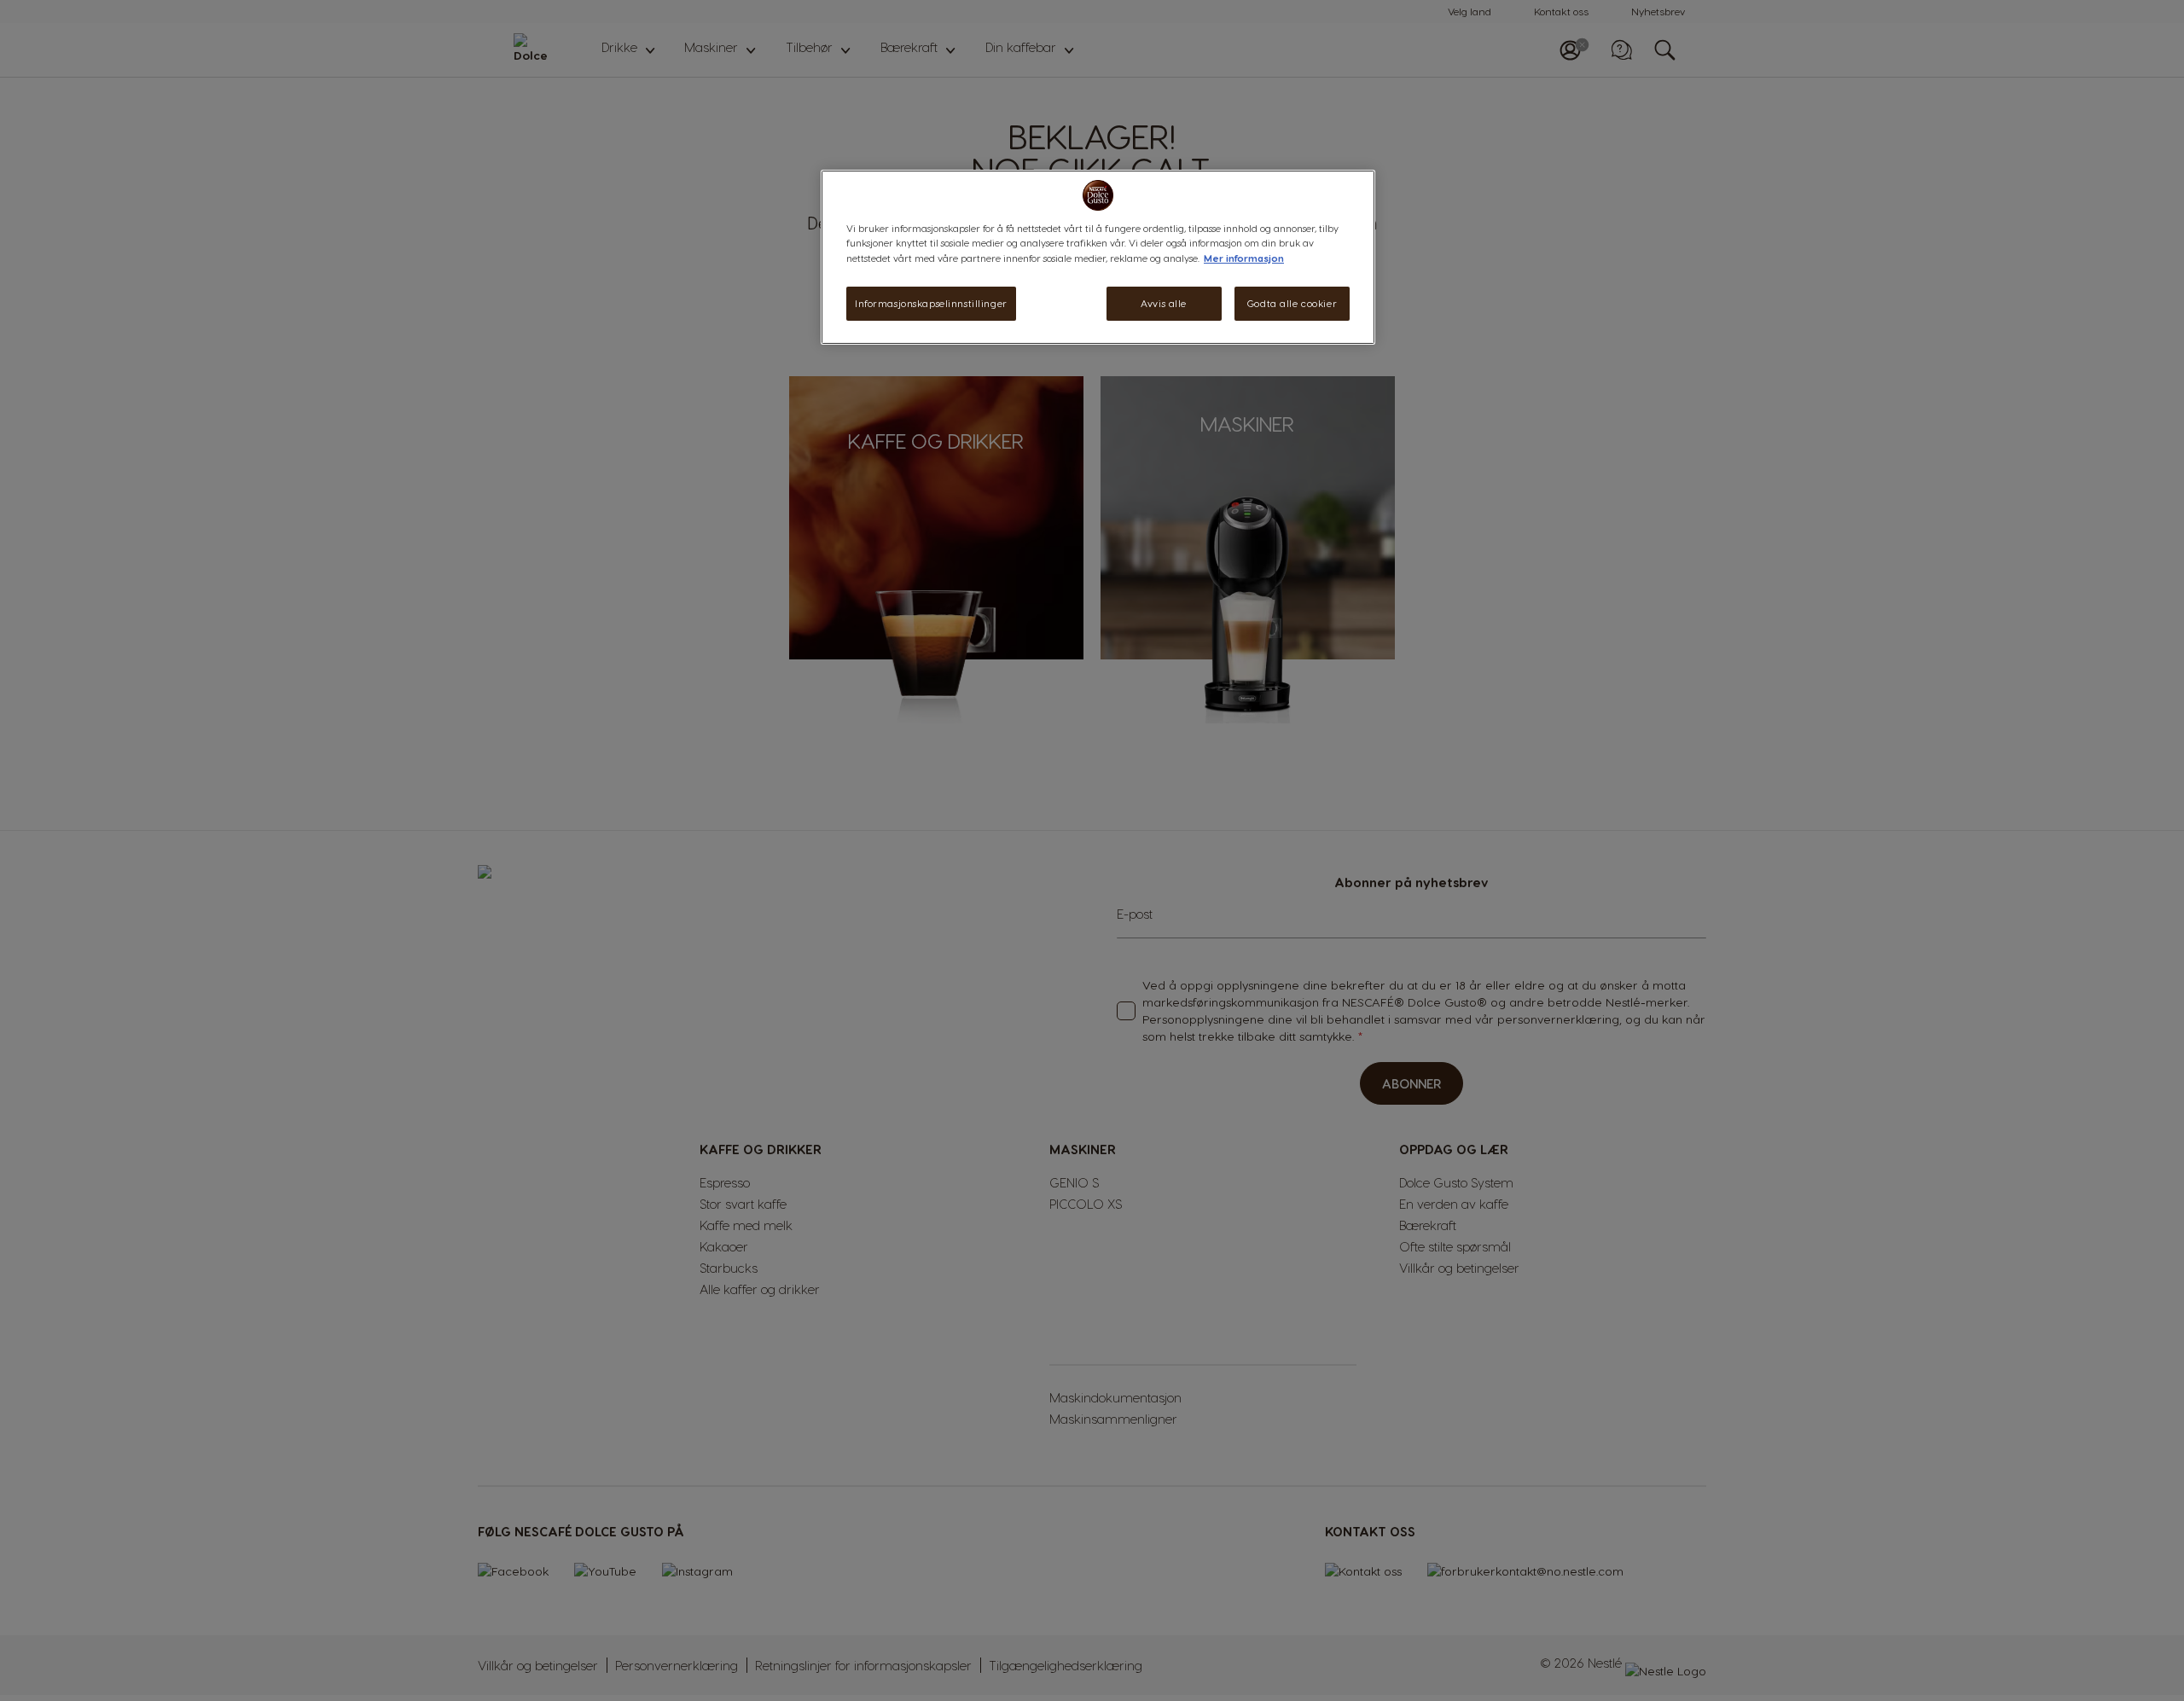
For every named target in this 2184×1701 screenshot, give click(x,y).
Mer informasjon (1244, 258)
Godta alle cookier (1292, 303)
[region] (1098, 257)
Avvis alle (1164, 303)
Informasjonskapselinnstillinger (931, 303)
